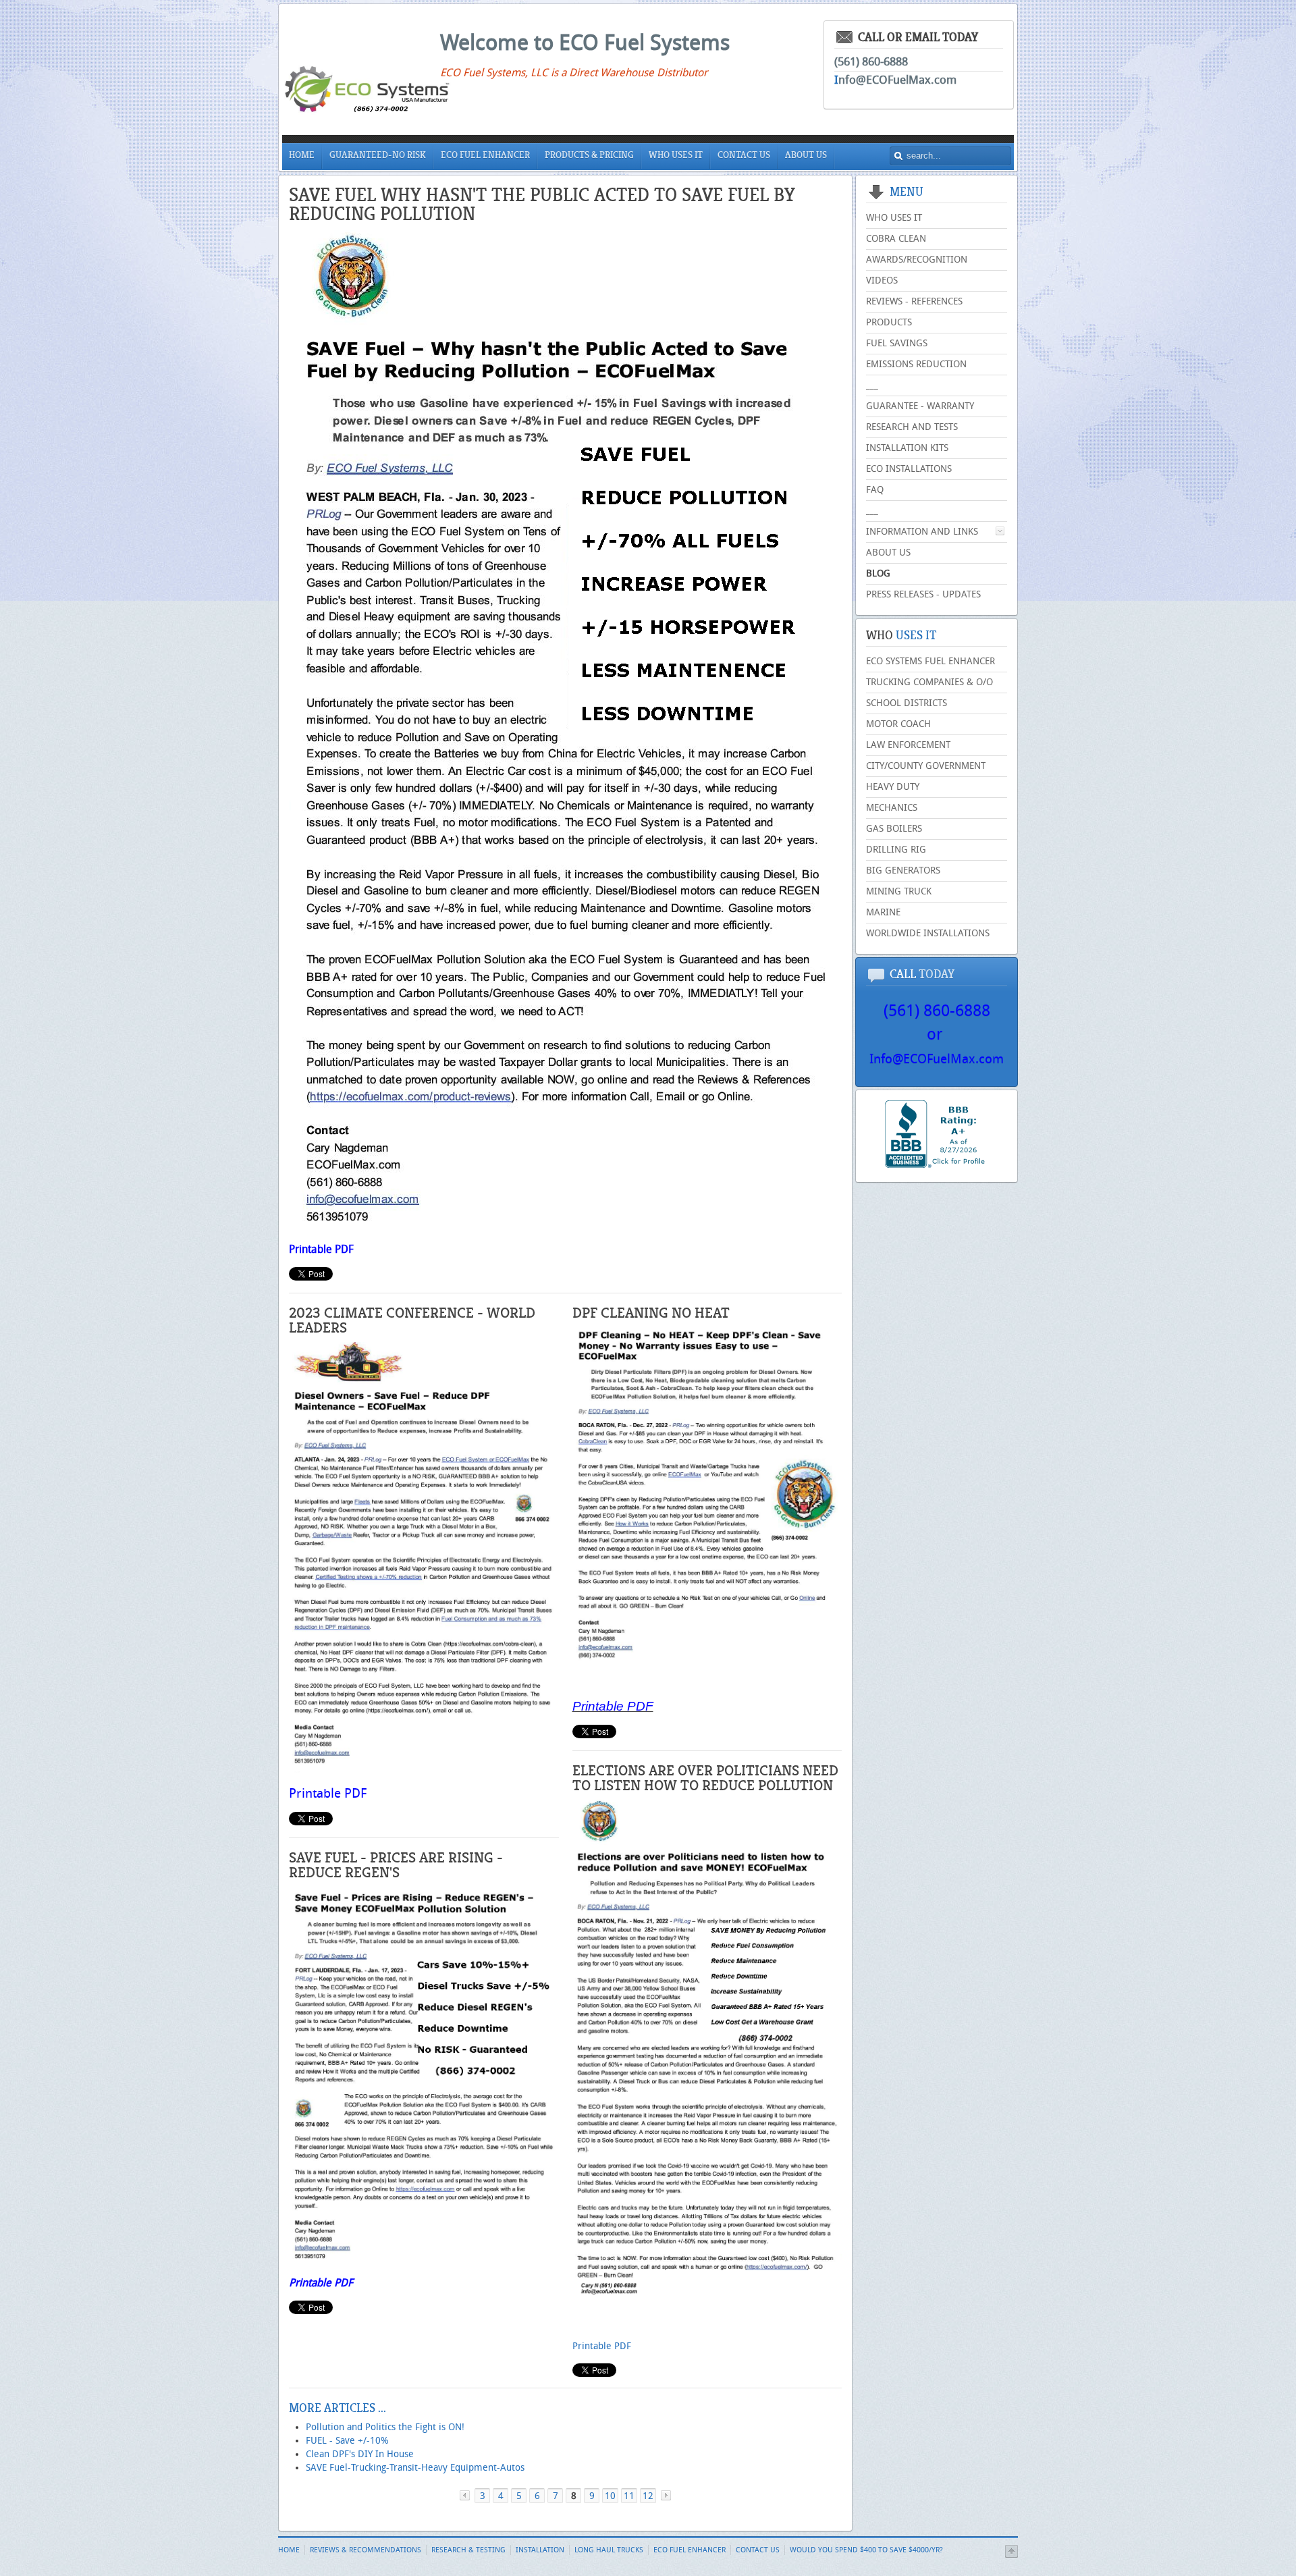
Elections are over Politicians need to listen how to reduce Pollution (705, 1778)
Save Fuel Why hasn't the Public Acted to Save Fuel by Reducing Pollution (542, 204)
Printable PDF (321, 1249)
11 (629, 2496)
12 (648, 2496)
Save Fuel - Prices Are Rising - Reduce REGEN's (396, 1865)
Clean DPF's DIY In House (360, 2454)
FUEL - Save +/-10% (347, 2441)
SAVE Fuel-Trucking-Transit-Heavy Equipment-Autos (415, 2468)
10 (610, 2496)
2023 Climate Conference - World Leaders (412, 1320)
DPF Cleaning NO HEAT (651, 1313)
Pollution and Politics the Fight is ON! (385, 2427)
